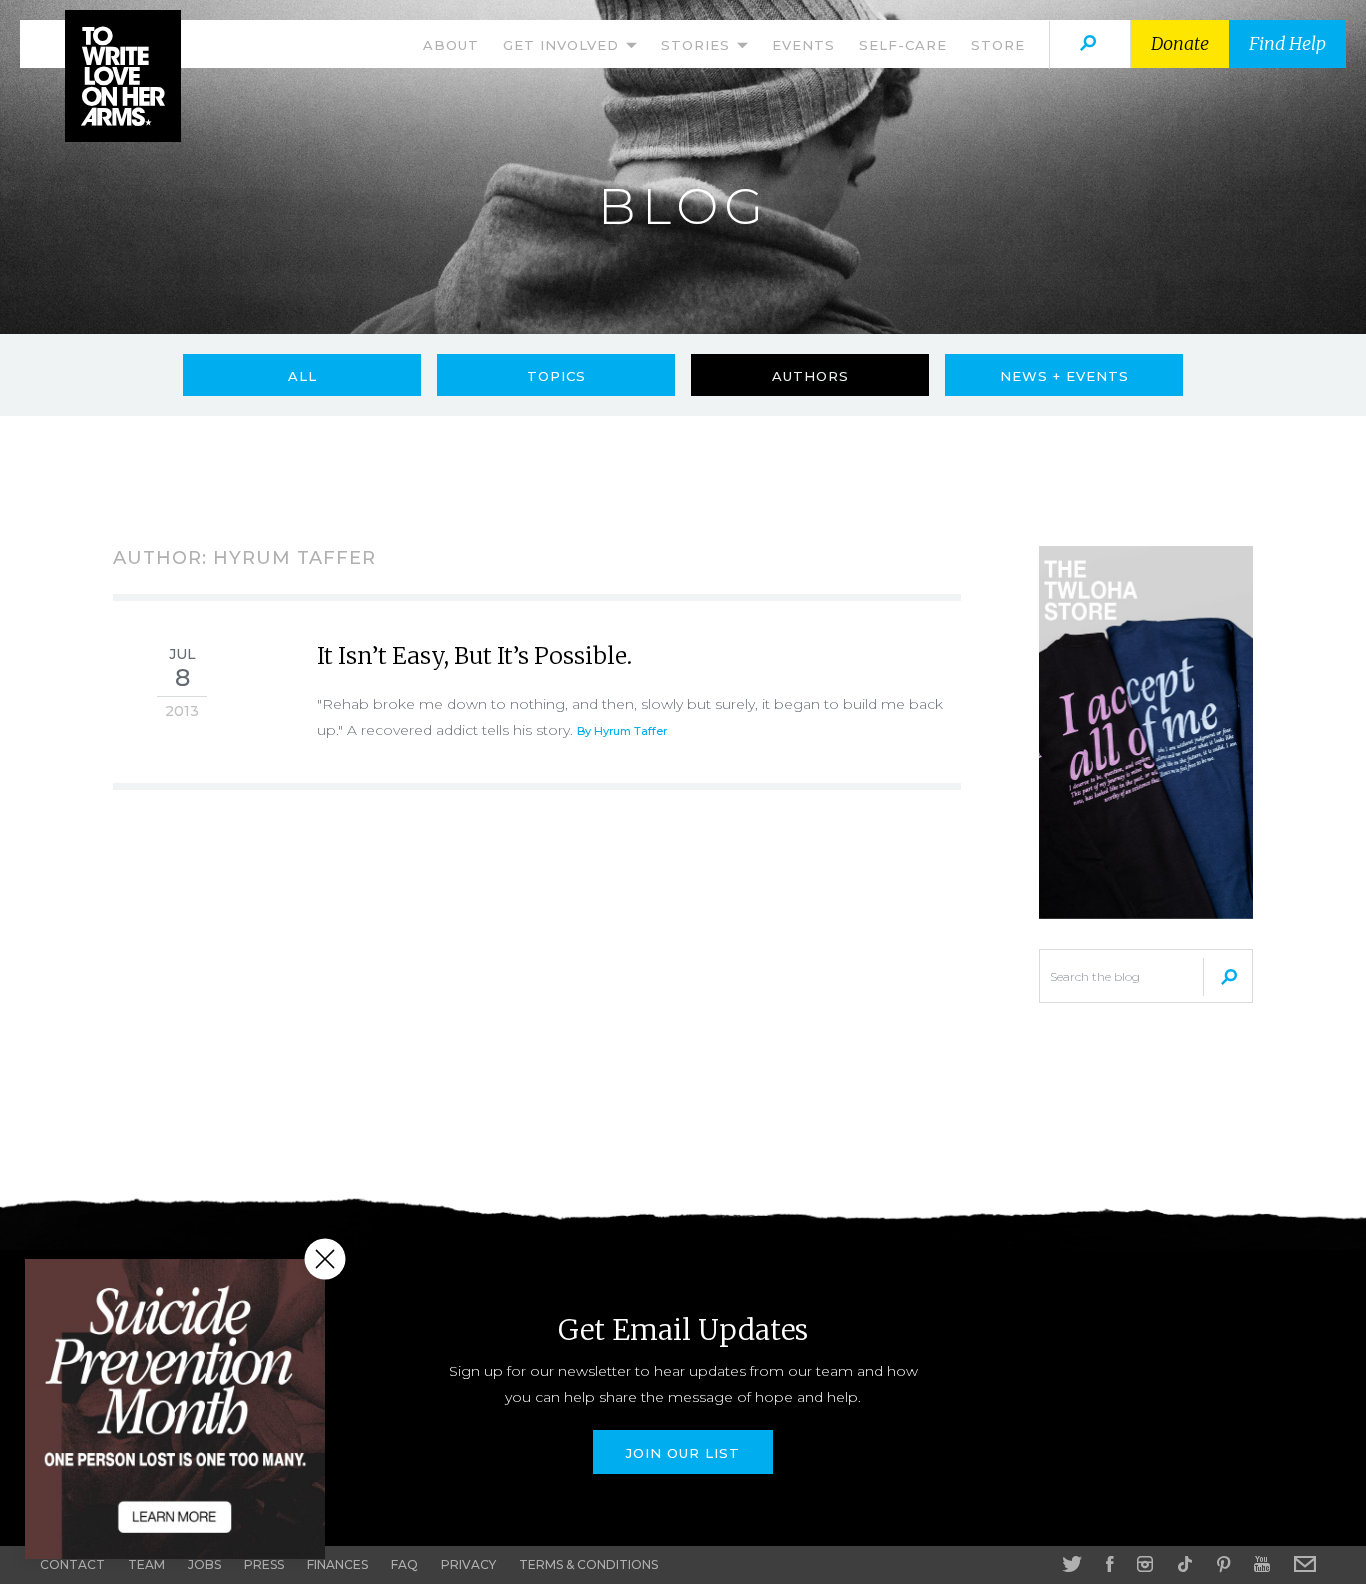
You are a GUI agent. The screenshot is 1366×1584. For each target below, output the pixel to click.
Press (264, 1564)
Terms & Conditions (588, 1564)
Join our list (683, 1453)
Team (146, 1564)
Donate (1180, 43)
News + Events (1064, 376)
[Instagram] (1145, 1564)
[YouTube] (1262, 1564)
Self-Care (903, 45)
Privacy (468, 1564)
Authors (810, 376)
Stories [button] (698, 45)
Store (998, 45)
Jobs (204, 1564)
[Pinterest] (1223, 1564)
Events (803, 45)
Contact (72, 1564)
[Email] (1305, 1564)
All (302, 376)
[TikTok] (1185, 1564)
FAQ (404, 1564)
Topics (556, 376)
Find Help (1287, 43)
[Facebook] (1109, 1564)
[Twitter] (1072, 1564)
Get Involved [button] (563, 45)
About (451, 45)
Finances (337, 1564)
